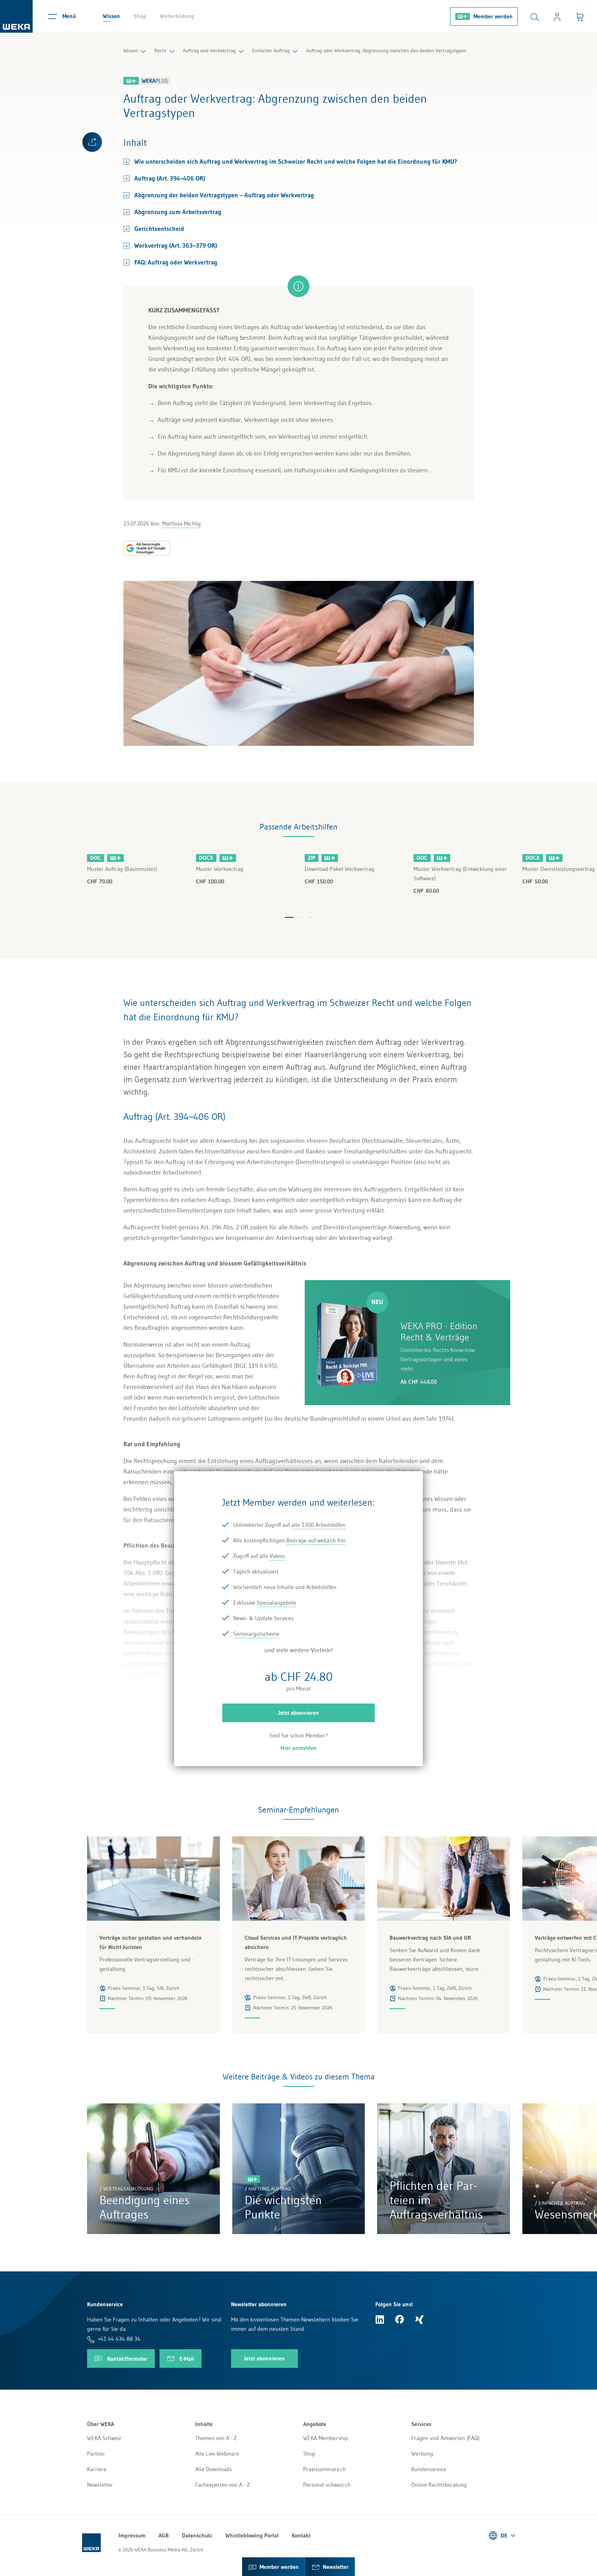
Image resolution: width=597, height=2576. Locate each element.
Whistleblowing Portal (252, 2536)
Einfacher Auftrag (271, 50)
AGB (164, 2536)
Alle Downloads (214, 2469)
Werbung (422, 2454)
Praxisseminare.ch (325, 2469)
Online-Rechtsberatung (439, 2485)
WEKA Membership (326, 2438)
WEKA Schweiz (104, 2438)
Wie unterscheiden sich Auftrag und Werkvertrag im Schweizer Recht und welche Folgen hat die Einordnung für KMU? (296, 161)
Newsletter (100, 2485)
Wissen (111, 16)
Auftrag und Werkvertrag (209, 50)
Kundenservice (429, 2469)
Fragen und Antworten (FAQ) (445, 2438)
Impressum (132, 2536)
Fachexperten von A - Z (222, 2485)
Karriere (97, 2469)
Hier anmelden (299, 1748)
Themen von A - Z (216, 2438)
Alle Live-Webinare (217, 2454)
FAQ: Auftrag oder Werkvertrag (176, 262)
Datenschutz (197, 2536)
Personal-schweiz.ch (327, 2485)
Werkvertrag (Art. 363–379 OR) (176, 245)
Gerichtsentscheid (159, 229)
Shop (140, 16)
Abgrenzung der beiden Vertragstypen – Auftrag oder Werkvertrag (224, 195)
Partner (96, 2454)
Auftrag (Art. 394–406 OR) (170, 178)
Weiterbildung (177, 16)
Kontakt (301, 2536)
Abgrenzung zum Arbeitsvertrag (178, 212)
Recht (160, 50)
